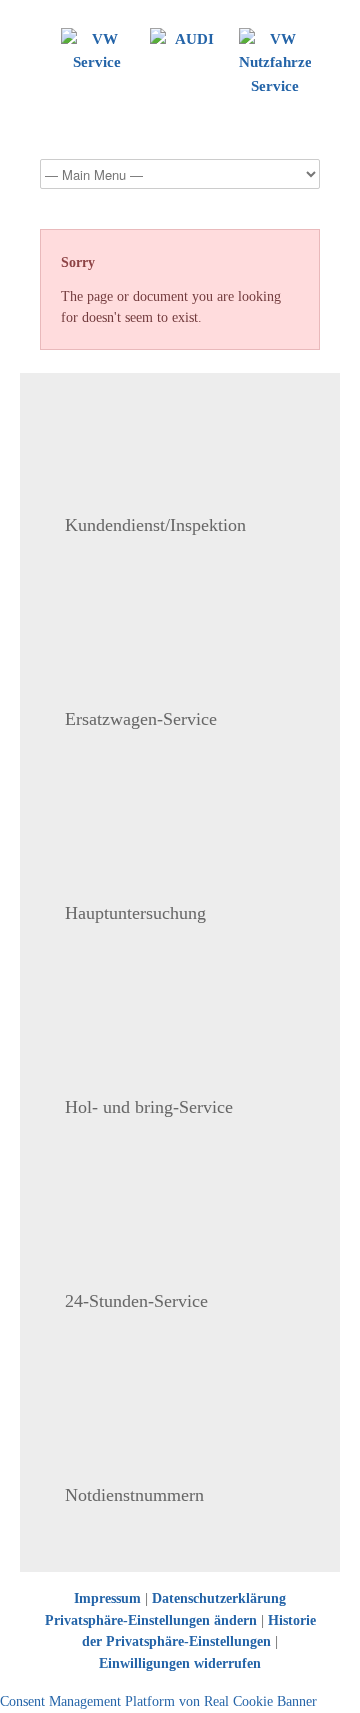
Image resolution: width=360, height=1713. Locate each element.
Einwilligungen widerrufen (180, 1663)
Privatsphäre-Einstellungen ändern (151, 1620)
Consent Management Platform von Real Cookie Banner (158, 1701)
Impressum (107, 1598)
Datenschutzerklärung (219, 1598)
